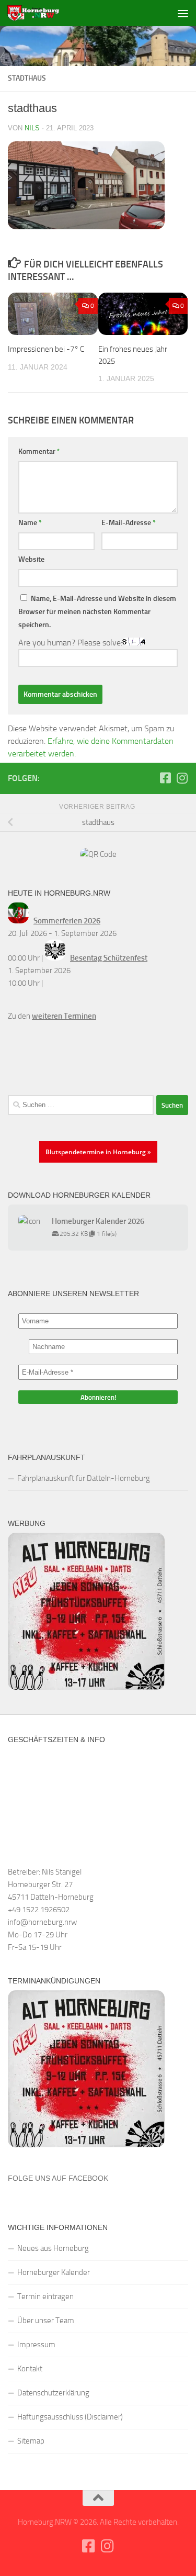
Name (30, 523)
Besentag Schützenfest (109, 958)
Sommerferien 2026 (67, 921)
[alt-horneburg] (86, 1687)
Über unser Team (46, 2321)
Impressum (36, 2345)
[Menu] (183, 13)
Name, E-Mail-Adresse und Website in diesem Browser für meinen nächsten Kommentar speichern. (97, 612)
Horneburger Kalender (54, 2272)
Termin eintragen (45, 2296)
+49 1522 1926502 (39, 1910)
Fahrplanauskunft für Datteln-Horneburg (84, 1478)
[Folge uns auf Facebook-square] (165, 778)
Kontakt (30, 2369)
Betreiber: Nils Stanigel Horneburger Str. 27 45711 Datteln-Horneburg (51, 1884)
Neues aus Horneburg (53, 2248)
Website (31, 559)
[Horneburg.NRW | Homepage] (42, 13)
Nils (32, 128)
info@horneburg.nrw (42, 1922)
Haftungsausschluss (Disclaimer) (70, 2417)
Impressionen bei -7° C (46, 349)
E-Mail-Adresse (129, 523)
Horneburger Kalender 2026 (98, 1221)
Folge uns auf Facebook (58, 2178)
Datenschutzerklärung (53, 2393)
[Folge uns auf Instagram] (182, 778)
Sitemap (31, 2441)
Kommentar (39, 451)
